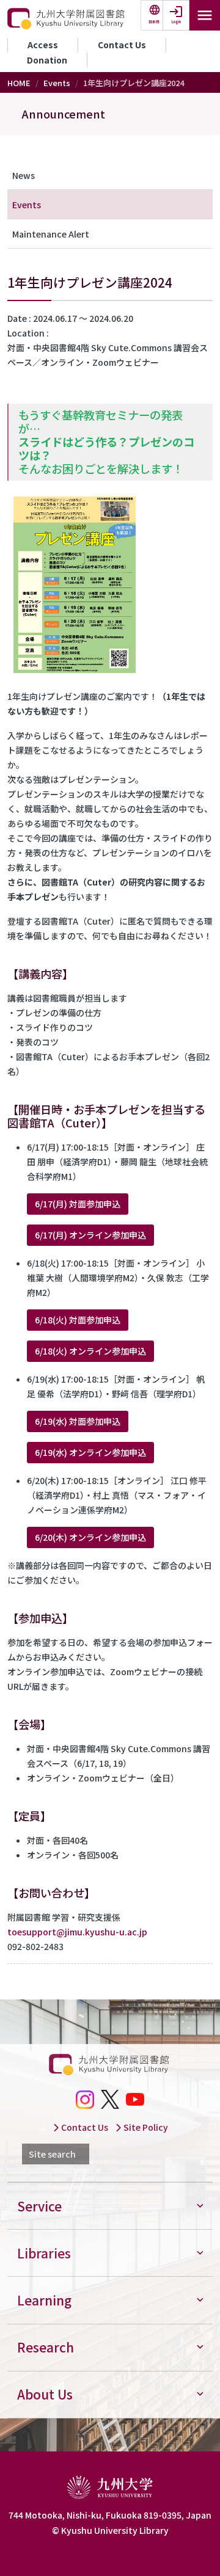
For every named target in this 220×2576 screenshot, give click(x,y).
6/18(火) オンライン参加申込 (90, 1351)
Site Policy (145, 2127)
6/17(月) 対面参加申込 (78, 1204)
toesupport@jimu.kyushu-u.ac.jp (77, 1932)
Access (43, 45)
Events (57, 83)
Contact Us (122, 45)
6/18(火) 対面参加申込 (78, 1320)
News (24, 175)
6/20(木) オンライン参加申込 (90, 1537)
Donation (47, 60)
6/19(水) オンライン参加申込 (90, 1452)
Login (176, 22)
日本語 (154, 22)
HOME (19, 83)
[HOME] (67, 19)
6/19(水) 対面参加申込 (78, 1421)
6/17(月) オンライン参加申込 (90, 1235)
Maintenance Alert (51, 234)
